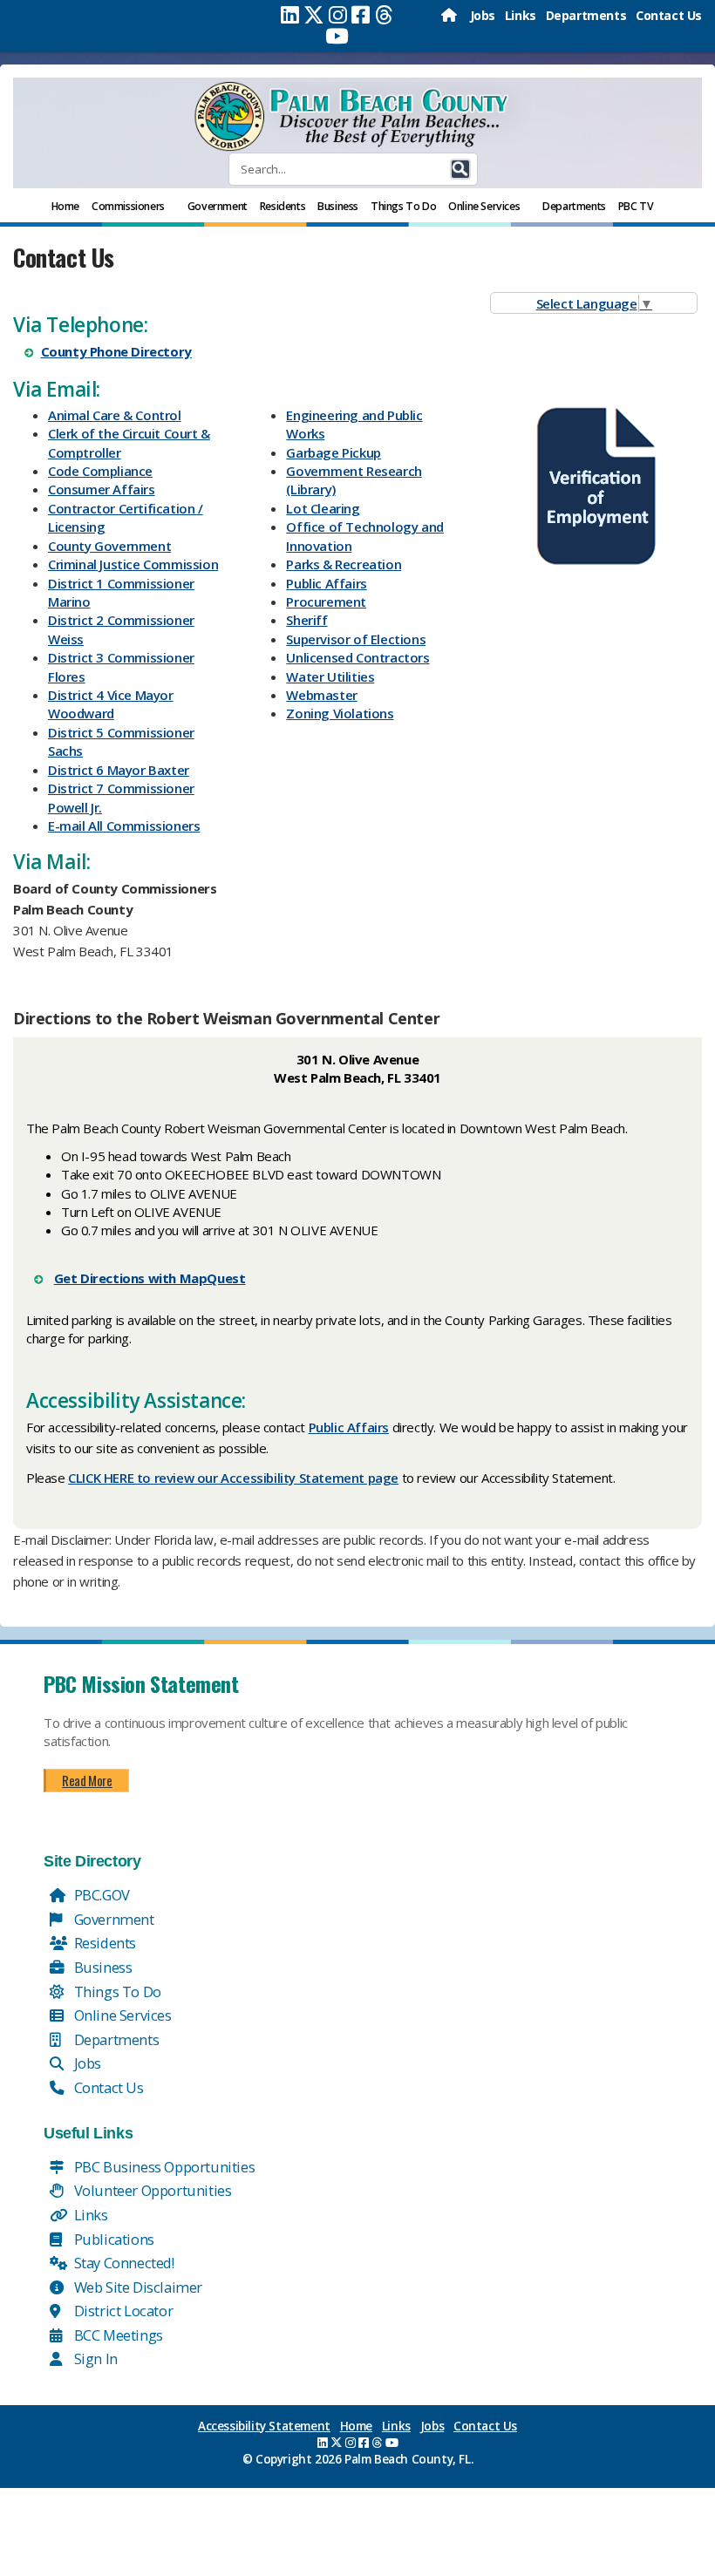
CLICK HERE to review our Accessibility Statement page (233, 1478)
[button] (460, 169)
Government (112, 1919)
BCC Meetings (117, 2335)
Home (356, 2426)
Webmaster (321, 695)
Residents (103, 1943)
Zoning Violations (340, 713)
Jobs (483, 15)
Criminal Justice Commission (133, 564)
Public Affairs (326, 583)
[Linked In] (290, 15)
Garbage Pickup (333, 452)
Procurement (326, 602)
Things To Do (116, 1991)
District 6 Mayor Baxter (119, 770)
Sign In (94, 2359)
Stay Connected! (123, 2263)
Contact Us (669, 15)
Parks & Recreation (344, 564)
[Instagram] (338, 15)
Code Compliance (100, 471)
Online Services (121, 2015)
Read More (87, 1780)
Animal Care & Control (115, 415)
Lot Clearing (323, 508)
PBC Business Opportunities (163, 2167)
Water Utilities (330, 676)
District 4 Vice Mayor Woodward (111, 704)
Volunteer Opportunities (151, 2190)
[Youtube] (337, 36)
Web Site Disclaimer (136, 2287)
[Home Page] (450, 15)
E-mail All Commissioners (124, 826)
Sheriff (306, 620)
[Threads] (384, 15)
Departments (586, 15)
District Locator (122, 2311)
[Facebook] (361, 15)
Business (101, 1967)
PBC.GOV (100, 1895)
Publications (112, 2239)
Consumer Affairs (102, 489)
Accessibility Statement (264, 2426)
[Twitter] (314, 15)
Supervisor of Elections (356, 639)
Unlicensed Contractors (357, 657)
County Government (109, 546)
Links (521, 15)
